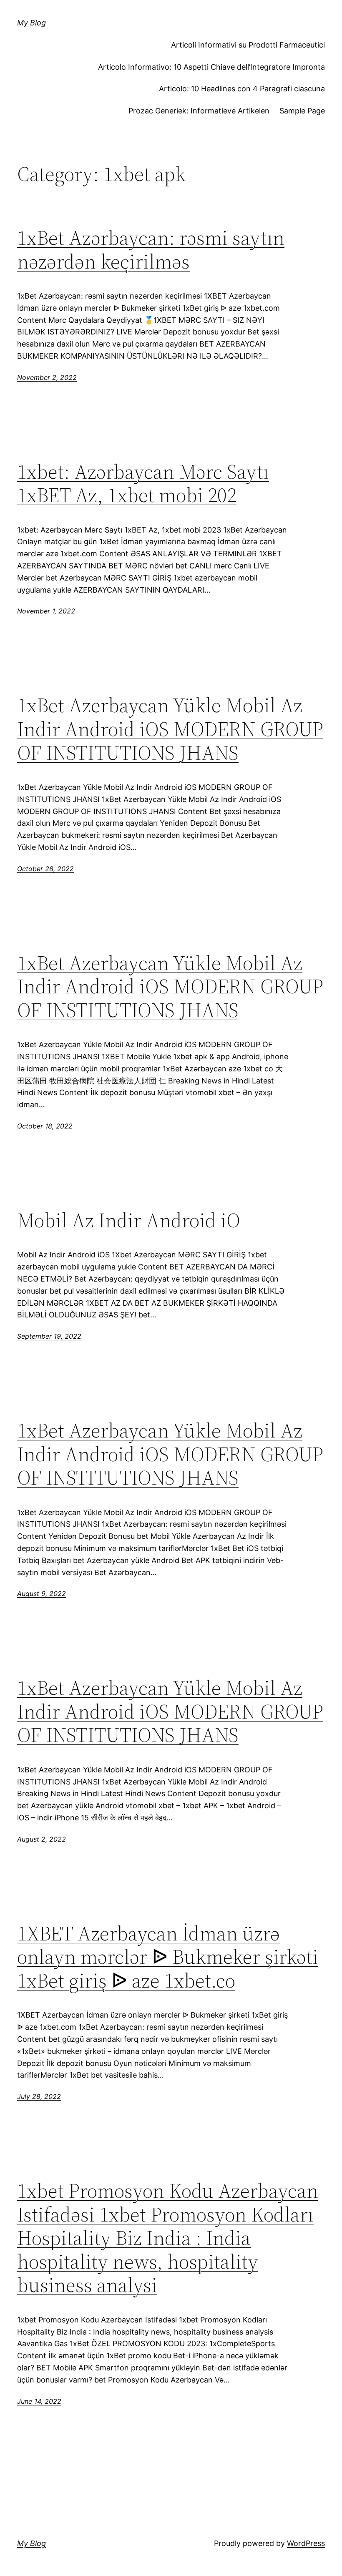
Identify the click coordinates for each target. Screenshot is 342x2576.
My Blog (31, 23)
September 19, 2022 (49, 1336)
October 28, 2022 (45, 869)
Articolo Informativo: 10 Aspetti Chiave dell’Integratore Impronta (211, 67)
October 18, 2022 (45, 1126)
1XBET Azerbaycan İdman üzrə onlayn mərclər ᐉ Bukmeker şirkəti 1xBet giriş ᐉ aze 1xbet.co (168, 1957)
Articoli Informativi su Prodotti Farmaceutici (248, 45)
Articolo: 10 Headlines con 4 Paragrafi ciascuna (242, 89)
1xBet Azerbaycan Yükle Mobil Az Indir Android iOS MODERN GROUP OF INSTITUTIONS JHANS (170, 729)
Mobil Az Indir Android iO (129, 1220)
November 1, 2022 (46, 611)
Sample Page (302, 111)
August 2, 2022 (41, 1839)
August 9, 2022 (41, 1593)
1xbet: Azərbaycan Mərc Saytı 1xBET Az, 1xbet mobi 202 (143, 484)
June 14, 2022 (39, 2401)
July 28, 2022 (39, 2096)
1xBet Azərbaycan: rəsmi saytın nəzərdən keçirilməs (151, 250)
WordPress (306, 2543)
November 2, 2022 (47, 377)
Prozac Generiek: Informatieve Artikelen (199, 111)
